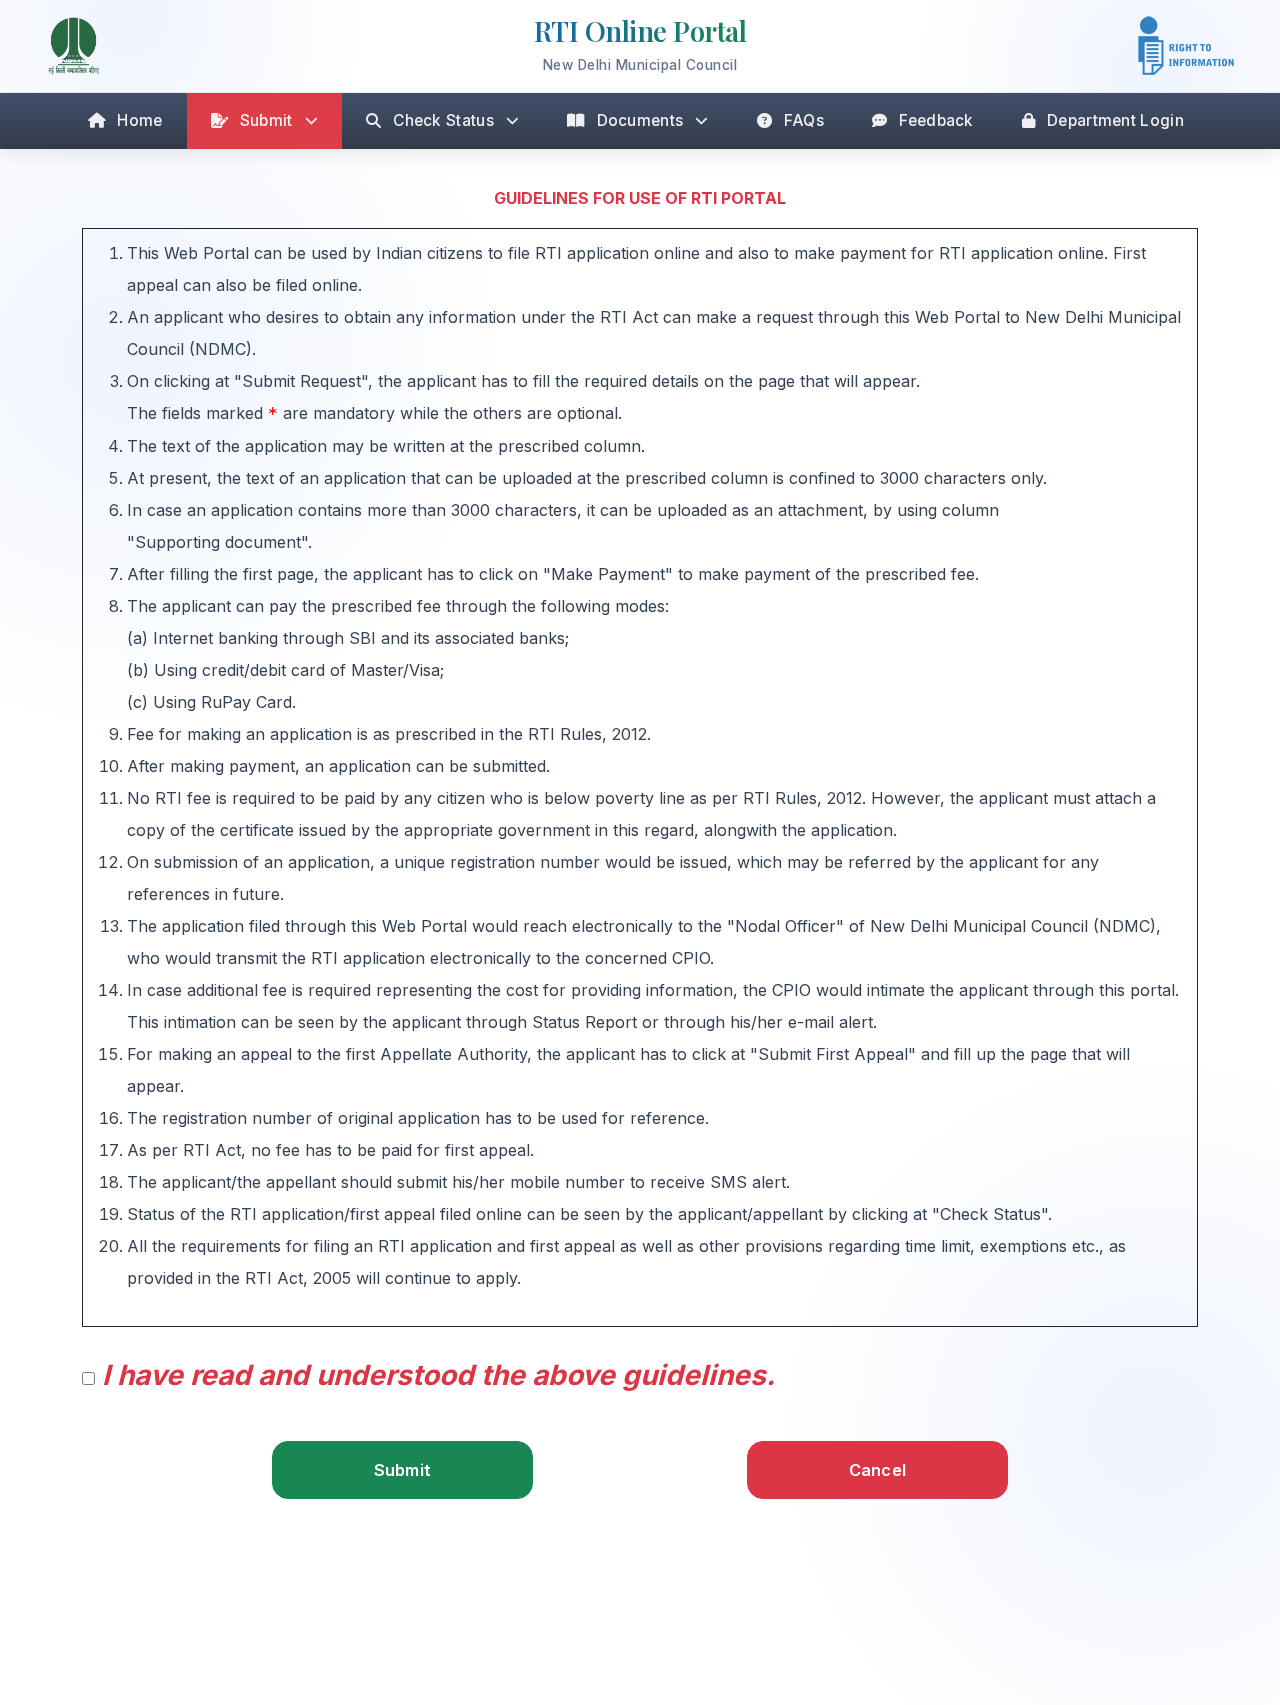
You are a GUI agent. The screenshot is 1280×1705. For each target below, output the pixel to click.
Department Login (1115, 120)
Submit (266, 120)
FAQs (804, 120)
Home (139, 120)
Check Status (443, 120)
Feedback (936, 120)
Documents (640, 120)
